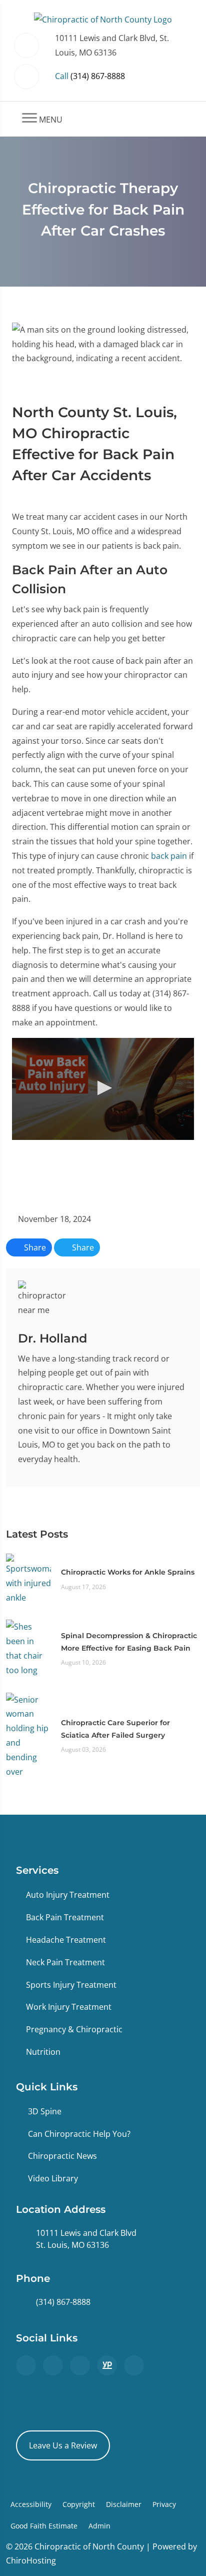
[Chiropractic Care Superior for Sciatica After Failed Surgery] (28, 1735)
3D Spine (45, 2111)
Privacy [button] (164, 2504)
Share (34, 1247)
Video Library (53, 2178)
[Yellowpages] (107, 2365)
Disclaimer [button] (124, 2504)
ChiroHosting (31, 2560)
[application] (103, 1089)
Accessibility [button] (31, 2504)
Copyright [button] (79, 2504)
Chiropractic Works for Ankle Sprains (128, 1572)
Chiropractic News (62, 2156)
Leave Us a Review (63, 2445)
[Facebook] (53, 2365)
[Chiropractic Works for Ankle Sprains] (28, 1579)
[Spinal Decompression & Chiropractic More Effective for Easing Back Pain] (28, 1648)
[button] (103, 1088)
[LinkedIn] (134, 2365)
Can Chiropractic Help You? (79, 2134)
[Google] (26, 2365)
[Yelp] (80, 2365)
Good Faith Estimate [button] (44, 2526)
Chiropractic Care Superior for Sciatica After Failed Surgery (115, 1729)
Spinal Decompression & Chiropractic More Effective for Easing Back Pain (129, 1642)
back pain (169, 856)
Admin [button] (99, 2526)
